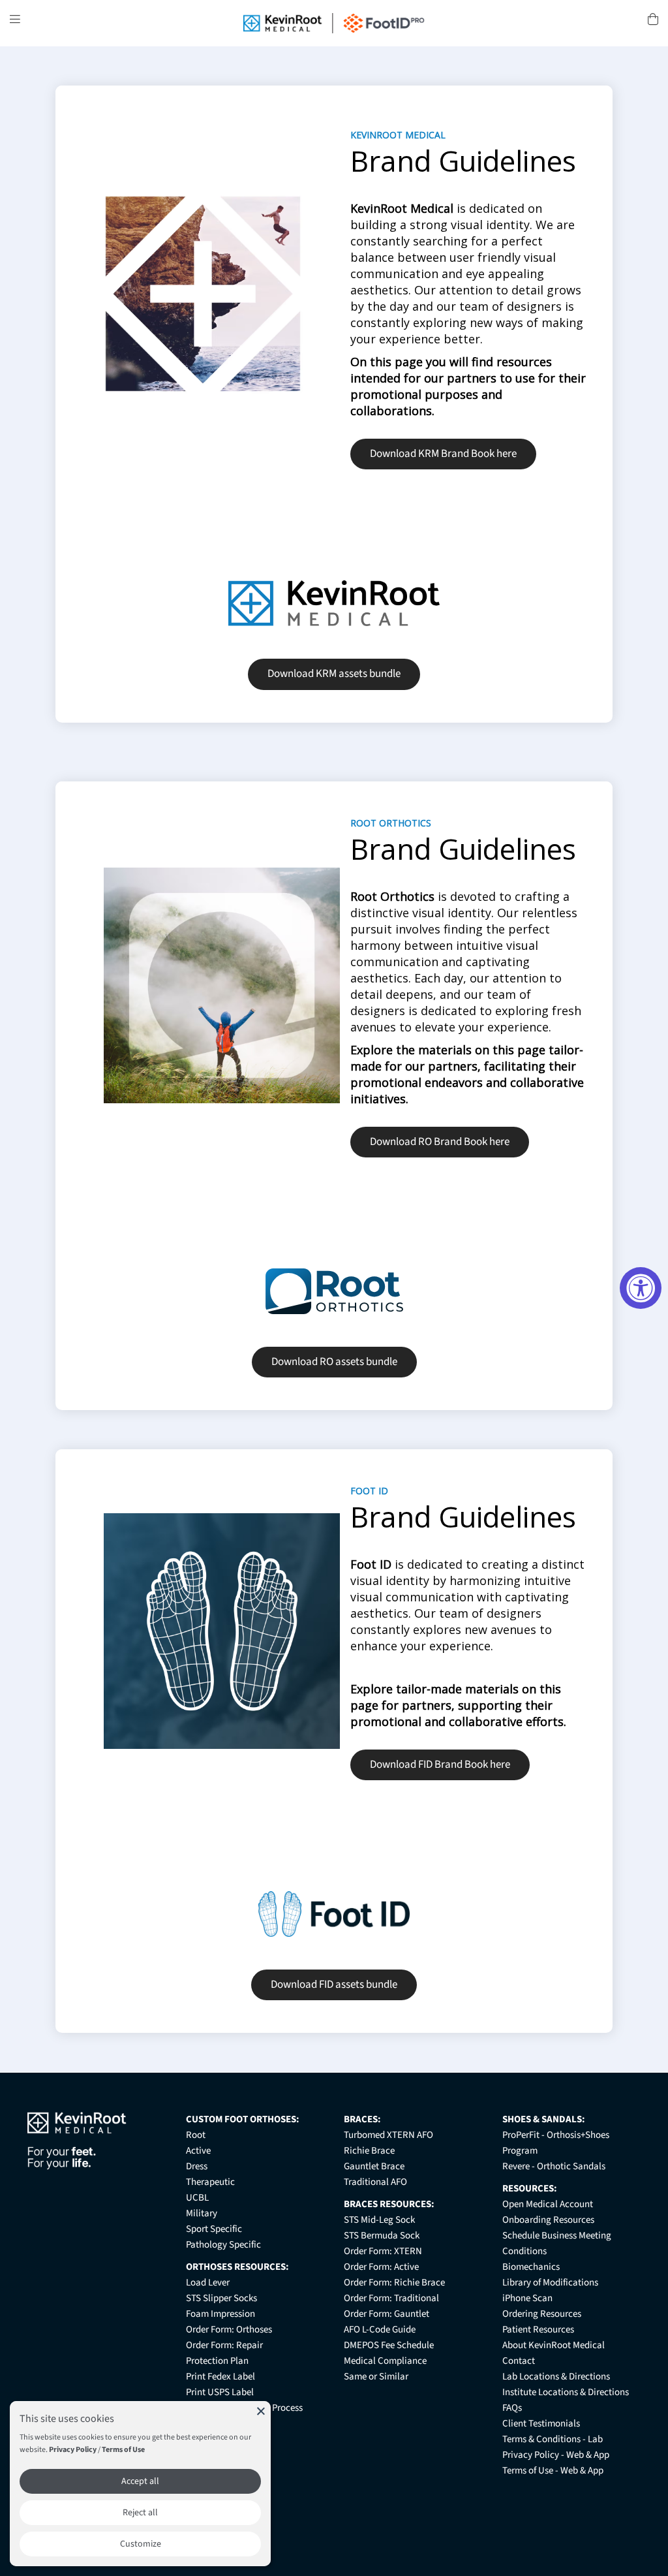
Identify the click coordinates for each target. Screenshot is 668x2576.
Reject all (140, 2513)
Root (196, 2135)
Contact (519, 2361)
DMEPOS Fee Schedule (389, 2345)
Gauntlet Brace (374, 2166)
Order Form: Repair (224, 2345)
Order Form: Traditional (391, 2298)
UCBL (197, 2198)
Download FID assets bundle (334, 1985)
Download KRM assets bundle (334, 674)
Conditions (524, 2251)
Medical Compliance (385, 2361)
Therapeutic (210, 2182)
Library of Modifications (550, 2283)
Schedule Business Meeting (557, 2236)
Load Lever (208, 2283)
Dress (197, 2166)
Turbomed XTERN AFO (388, 2135)
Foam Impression (220, 2314)
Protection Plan (217, 2361)
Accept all (140, 2481)
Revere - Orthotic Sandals (554, 2166)
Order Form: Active (381, 2267)
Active (198, 2151)
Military (202, 2213)
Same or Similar (376, 2377)
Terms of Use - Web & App (553, 2471)
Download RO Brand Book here (440, 1142)
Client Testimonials (541, 2424)
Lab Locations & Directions (556, 2377)
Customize (141, 2544)
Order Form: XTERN (383, 2251)
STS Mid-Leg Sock (379, 2220)
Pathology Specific (223, 2245)
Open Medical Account (548, 2204)
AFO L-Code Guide (380, 2330)
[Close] (261, 2411)
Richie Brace (369, 2151)
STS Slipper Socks (221, 2298)
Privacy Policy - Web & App (556, 2455)
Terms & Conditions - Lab (553, 2439)
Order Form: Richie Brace (394, 2283)
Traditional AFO (375, 2182)
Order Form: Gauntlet (387, 2314)
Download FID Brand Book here (440, 1765)
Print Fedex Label (220, 2377)
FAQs (512, 2408)
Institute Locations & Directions (566, 2392)
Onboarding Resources (548, 2220)
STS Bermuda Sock (382, 2236)
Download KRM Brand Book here (443, 454)
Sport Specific (214, 2229)
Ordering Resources (542, 2314)
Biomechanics (531, 2267)
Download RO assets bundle (334, 1362)
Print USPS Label (220, 2392)
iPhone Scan (527, 2298)
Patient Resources (538, 2330)
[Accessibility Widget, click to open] (641, 1288)
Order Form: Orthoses (229, 2330)
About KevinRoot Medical (554, 2345)
